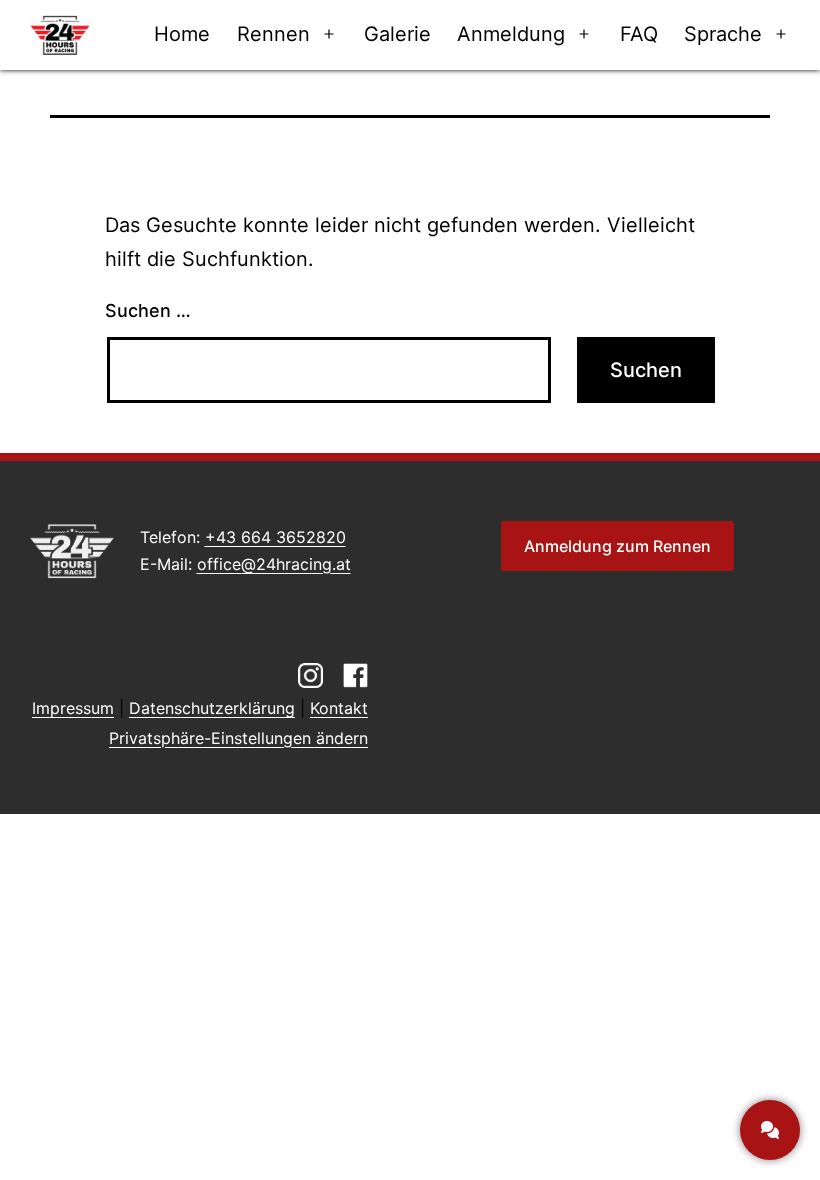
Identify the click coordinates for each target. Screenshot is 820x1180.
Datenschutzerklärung (212, 708)
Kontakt (339, 708)
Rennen (273, 34)
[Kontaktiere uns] (770, 1130)
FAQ (639, 34)
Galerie (397, 34)
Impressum (73, 708)
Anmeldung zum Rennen (617, 546)
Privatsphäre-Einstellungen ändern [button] (238, 738)
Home (182, 34)
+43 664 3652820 (275, 537)
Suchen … (148, 310)
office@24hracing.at (274, 564)
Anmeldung (511, 34)
